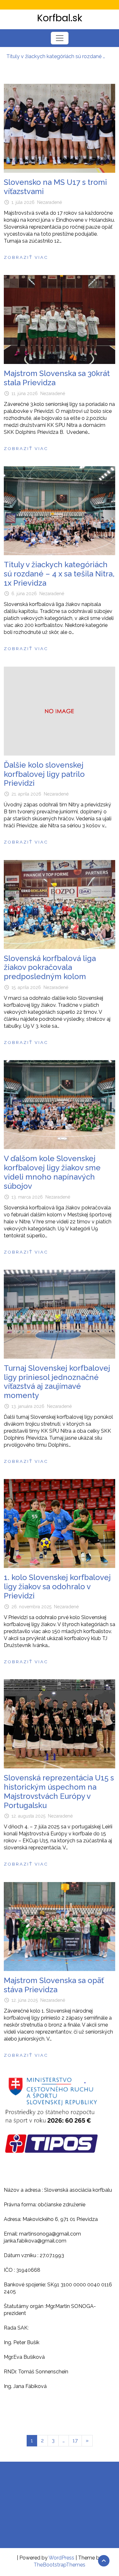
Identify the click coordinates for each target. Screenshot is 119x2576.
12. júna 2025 (25, 2000)
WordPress (61, 2558)
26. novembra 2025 (31, 1607)
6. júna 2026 (24, 594)
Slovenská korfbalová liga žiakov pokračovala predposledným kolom (50, 968)
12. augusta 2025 (28, 1816)
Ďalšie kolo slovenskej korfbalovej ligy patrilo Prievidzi (44, 774)
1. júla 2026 (23, 202)
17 (75, 2441)
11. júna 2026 (25, 393)
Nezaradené (50, 202)
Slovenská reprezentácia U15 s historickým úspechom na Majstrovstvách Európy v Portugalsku (59, 1791)
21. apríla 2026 (26, 794)
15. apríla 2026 (26, 987)
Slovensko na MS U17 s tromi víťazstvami (55, 187)
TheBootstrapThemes (60, 2565)
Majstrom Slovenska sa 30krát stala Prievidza (57, 378)
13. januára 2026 (28, 1406)
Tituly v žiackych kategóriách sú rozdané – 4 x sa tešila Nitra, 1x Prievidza (56, 56)
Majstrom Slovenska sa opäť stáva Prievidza (54, 1985)
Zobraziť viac (26, 257)
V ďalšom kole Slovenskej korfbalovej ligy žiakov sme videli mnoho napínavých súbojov (52, 1172)
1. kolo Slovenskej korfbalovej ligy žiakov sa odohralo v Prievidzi (57, 1587)
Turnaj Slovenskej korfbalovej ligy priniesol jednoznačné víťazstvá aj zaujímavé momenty (57, 1382)
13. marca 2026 (27, 1197)
